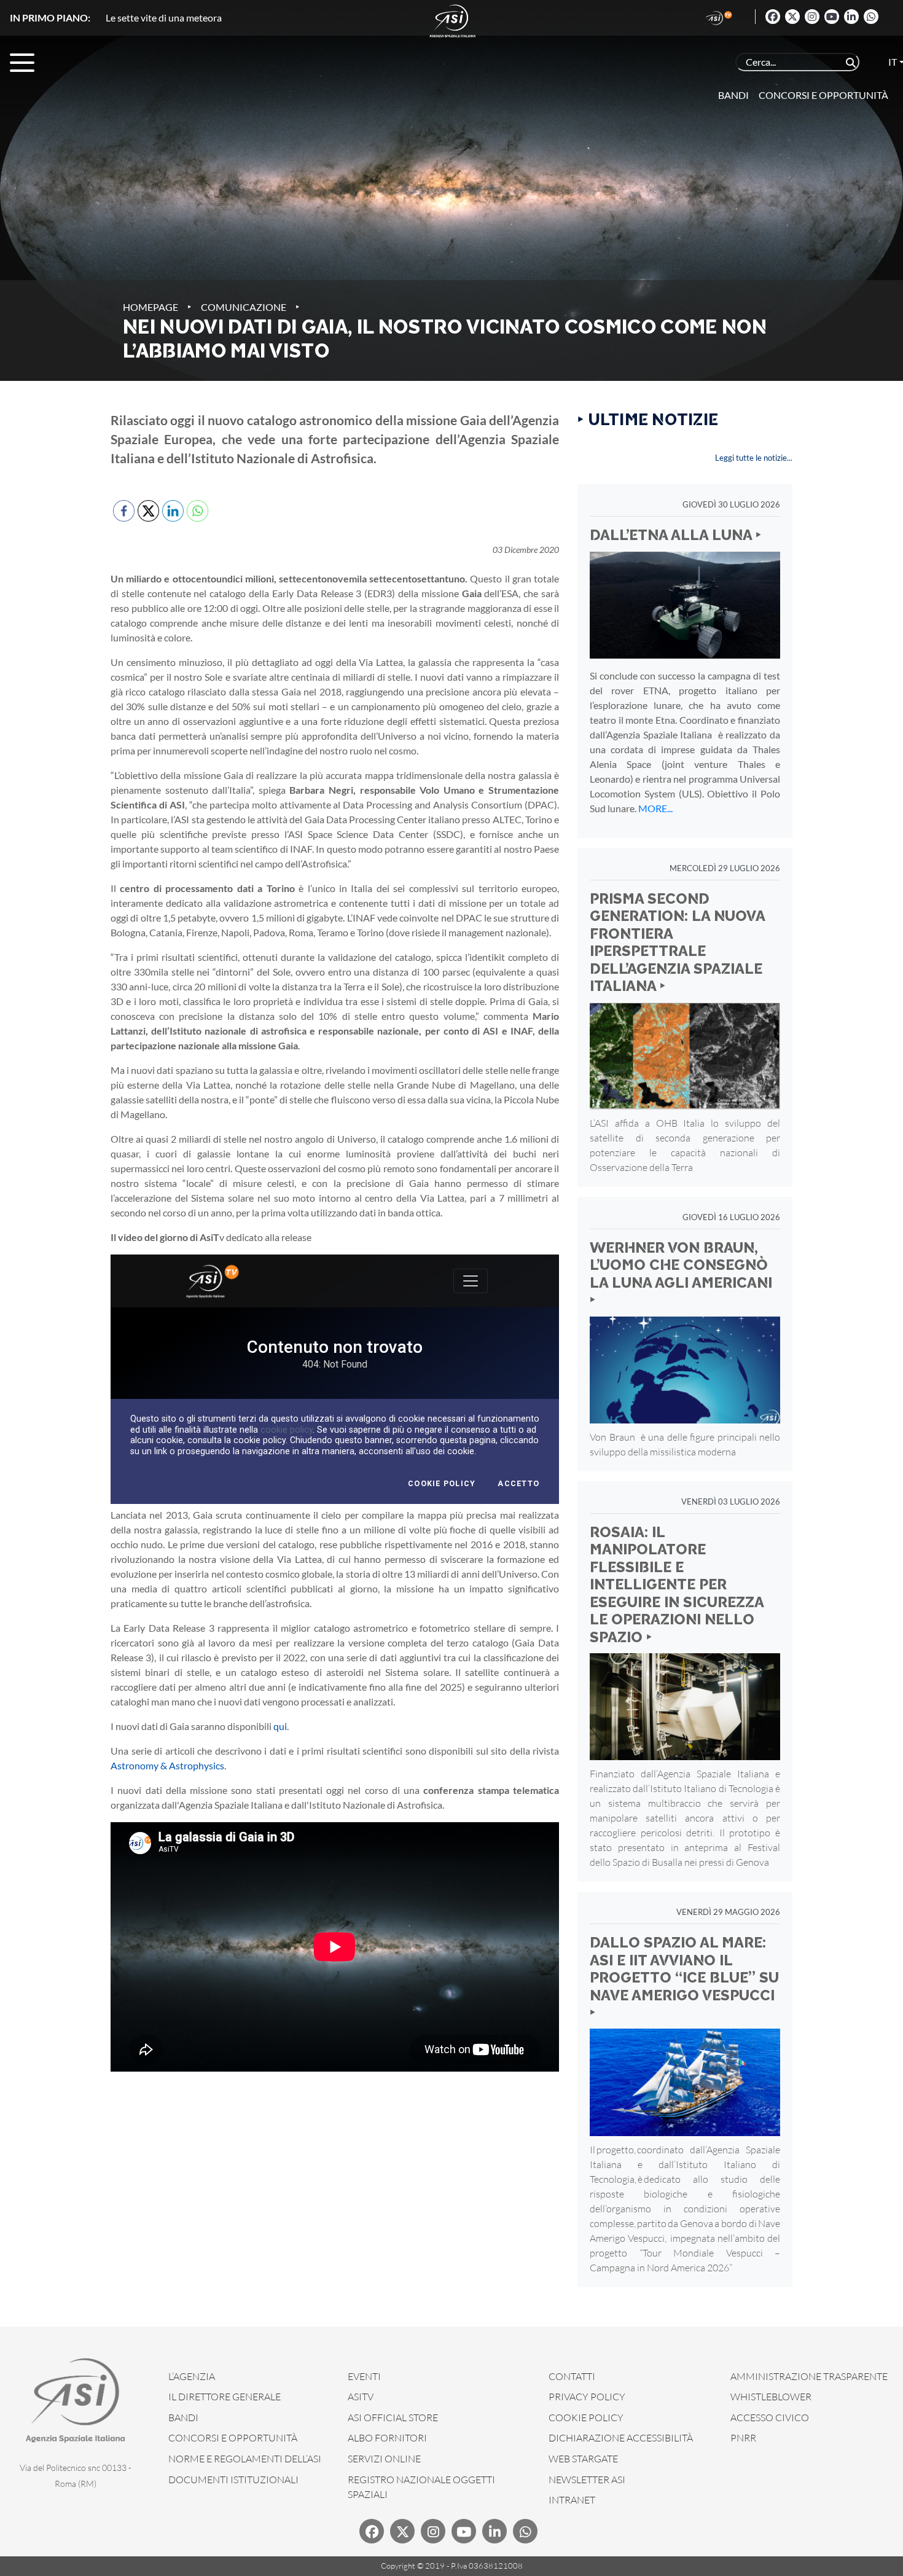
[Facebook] (773, 17)
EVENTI (364, 2376)
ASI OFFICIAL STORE (393, 2417)
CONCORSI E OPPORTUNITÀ (233, 2438)
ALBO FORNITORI (387, 2438)
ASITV (361, 2397)
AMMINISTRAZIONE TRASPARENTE (809, 2376)
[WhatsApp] (871, 17)
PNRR (743, 2438)
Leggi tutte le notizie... (754, 458)
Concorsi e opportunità (823, 95)
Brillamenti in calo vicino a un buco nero (189, 18)
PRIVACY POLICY (587, 2397)
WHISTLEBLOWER (771, 2397)
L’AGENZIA (192, 2376)
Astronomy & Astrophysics (167, 1765)
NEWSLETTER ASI (587, 2480)
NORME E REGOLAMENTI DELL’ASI (245, 2459)
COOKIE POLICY (586, 2417)
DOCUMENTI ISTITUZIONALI (233, 2480)
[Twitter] (792, 17)
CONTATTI (572, 2376)
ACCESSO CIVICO (770, 2417)
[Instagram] (812, 17)
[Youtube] (832, 17)
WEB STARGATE (583, 2459)
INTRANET (572, 2500)
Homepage (150, 307)
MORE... (655, 808)
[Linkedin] (851, 17)
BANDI (183, 2417)
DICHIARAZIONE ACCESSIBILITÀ (621, 2438)
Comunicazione (244, 307)
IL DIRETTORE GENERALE (225, 2397)
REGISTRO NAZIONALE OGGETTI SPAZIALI (421, 2487)
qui (280, 1726)
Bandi (733, 95)
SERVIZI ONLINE (384, 2459)
